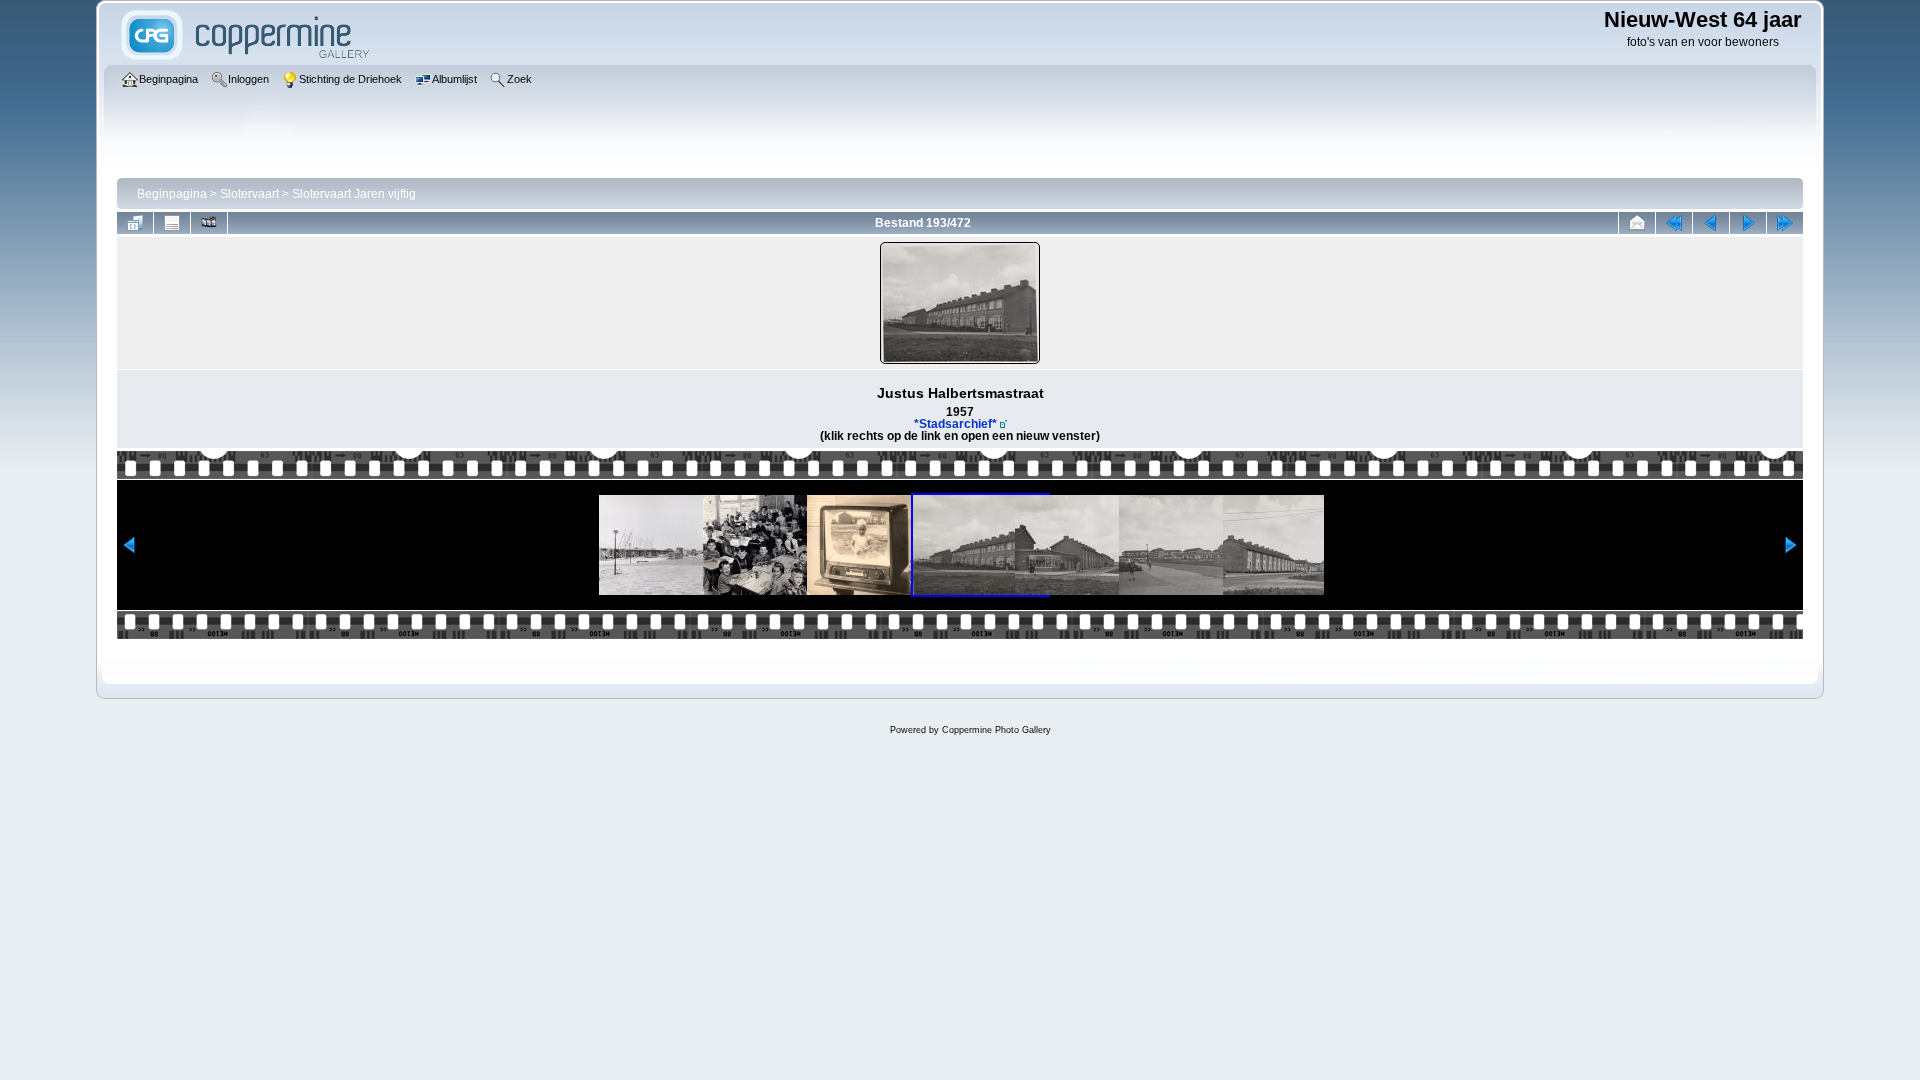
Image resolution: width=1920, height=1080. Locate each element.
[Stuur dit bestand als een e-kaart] (1637, 223)
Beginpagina (172, 194)
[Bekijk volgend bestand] (1748, 223)
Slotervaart (249, 194)
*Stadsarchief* (955, 424)
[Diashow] (209, 223)
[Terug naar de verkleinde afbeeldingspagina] (135, 223)
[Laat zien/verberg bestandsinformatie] (172, 223)
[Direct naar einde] (1785, 223)
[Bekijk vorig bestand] (1711, 223)
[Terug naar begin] (1674, 223)
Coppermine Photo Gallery (996, 730)
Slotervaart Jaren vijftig (354, 194)
